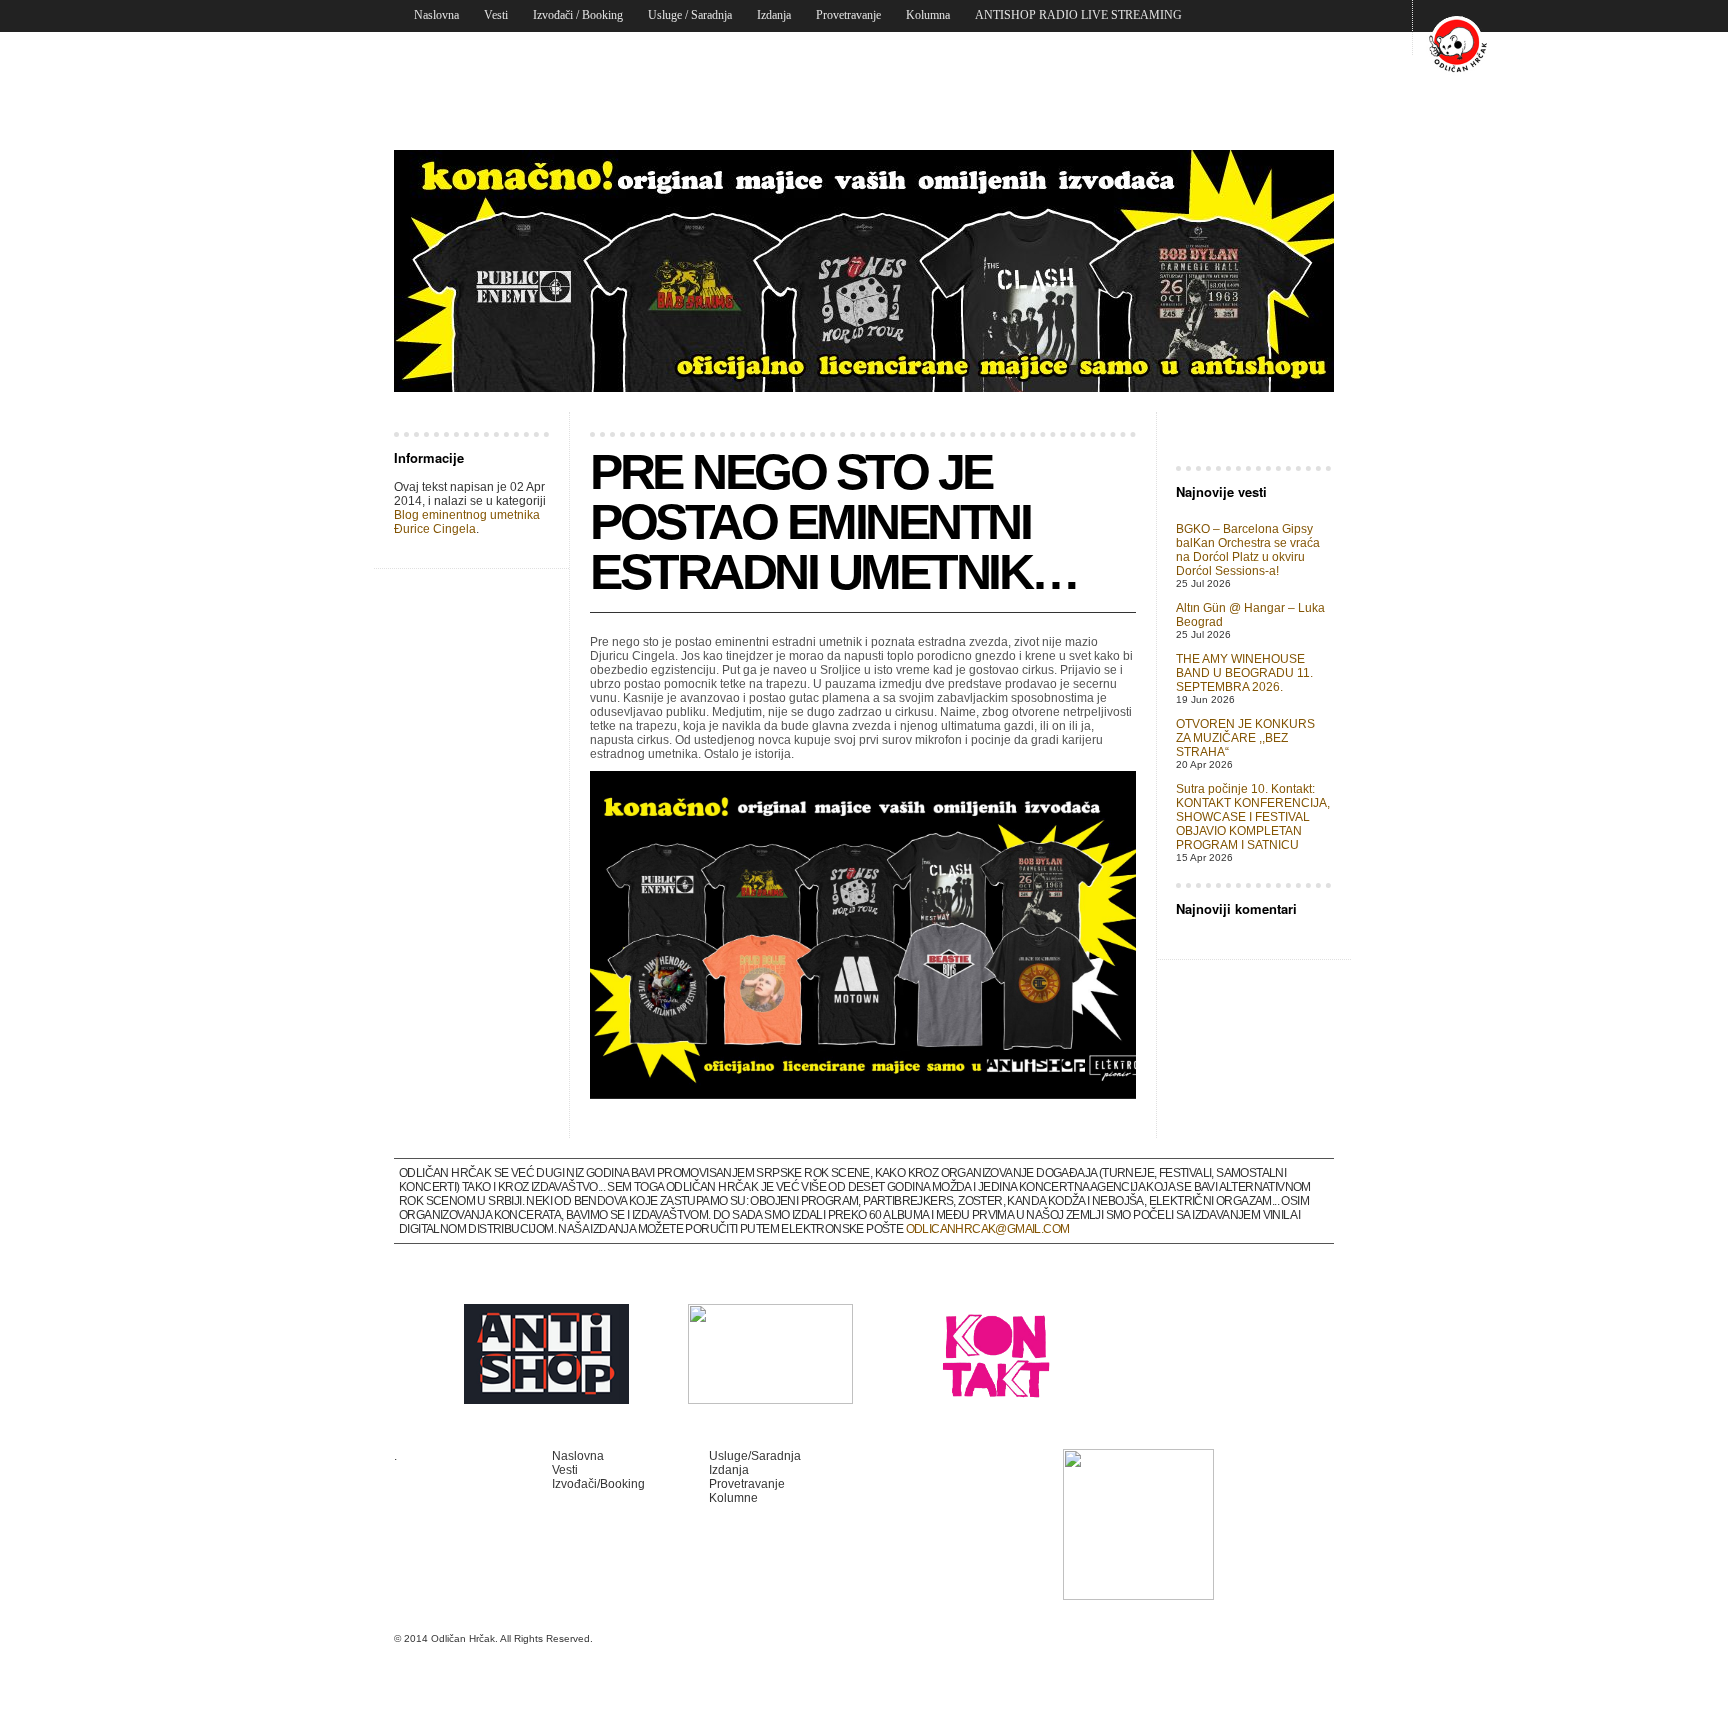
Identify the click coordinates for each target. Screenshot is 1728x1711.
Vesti (496, 15)
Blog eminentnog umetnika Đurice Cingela (467, 522)
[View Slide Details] (864, 271)
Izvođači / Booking (578, 15)
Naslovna (436, 15)
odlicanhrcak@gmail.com (988, 1229)
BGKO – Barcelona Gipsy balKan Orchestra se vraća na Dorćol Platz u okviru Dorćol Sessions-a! (1248, 550)
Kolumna (928, 15)
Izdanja (774, 15)
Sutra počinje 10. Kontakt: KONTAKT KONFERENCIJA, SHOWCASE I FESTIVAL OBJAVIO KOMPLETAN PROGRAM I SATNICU (1253, 817)
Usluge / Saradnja (690, 15)
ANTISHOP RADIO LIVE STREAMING (1078, 15)
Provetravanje (848, 15)
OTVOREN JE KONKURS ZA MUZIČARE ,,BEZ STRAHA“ (1245, 738)
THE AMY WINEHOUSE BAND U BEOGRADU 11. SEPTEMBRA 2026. (1244, 673)
